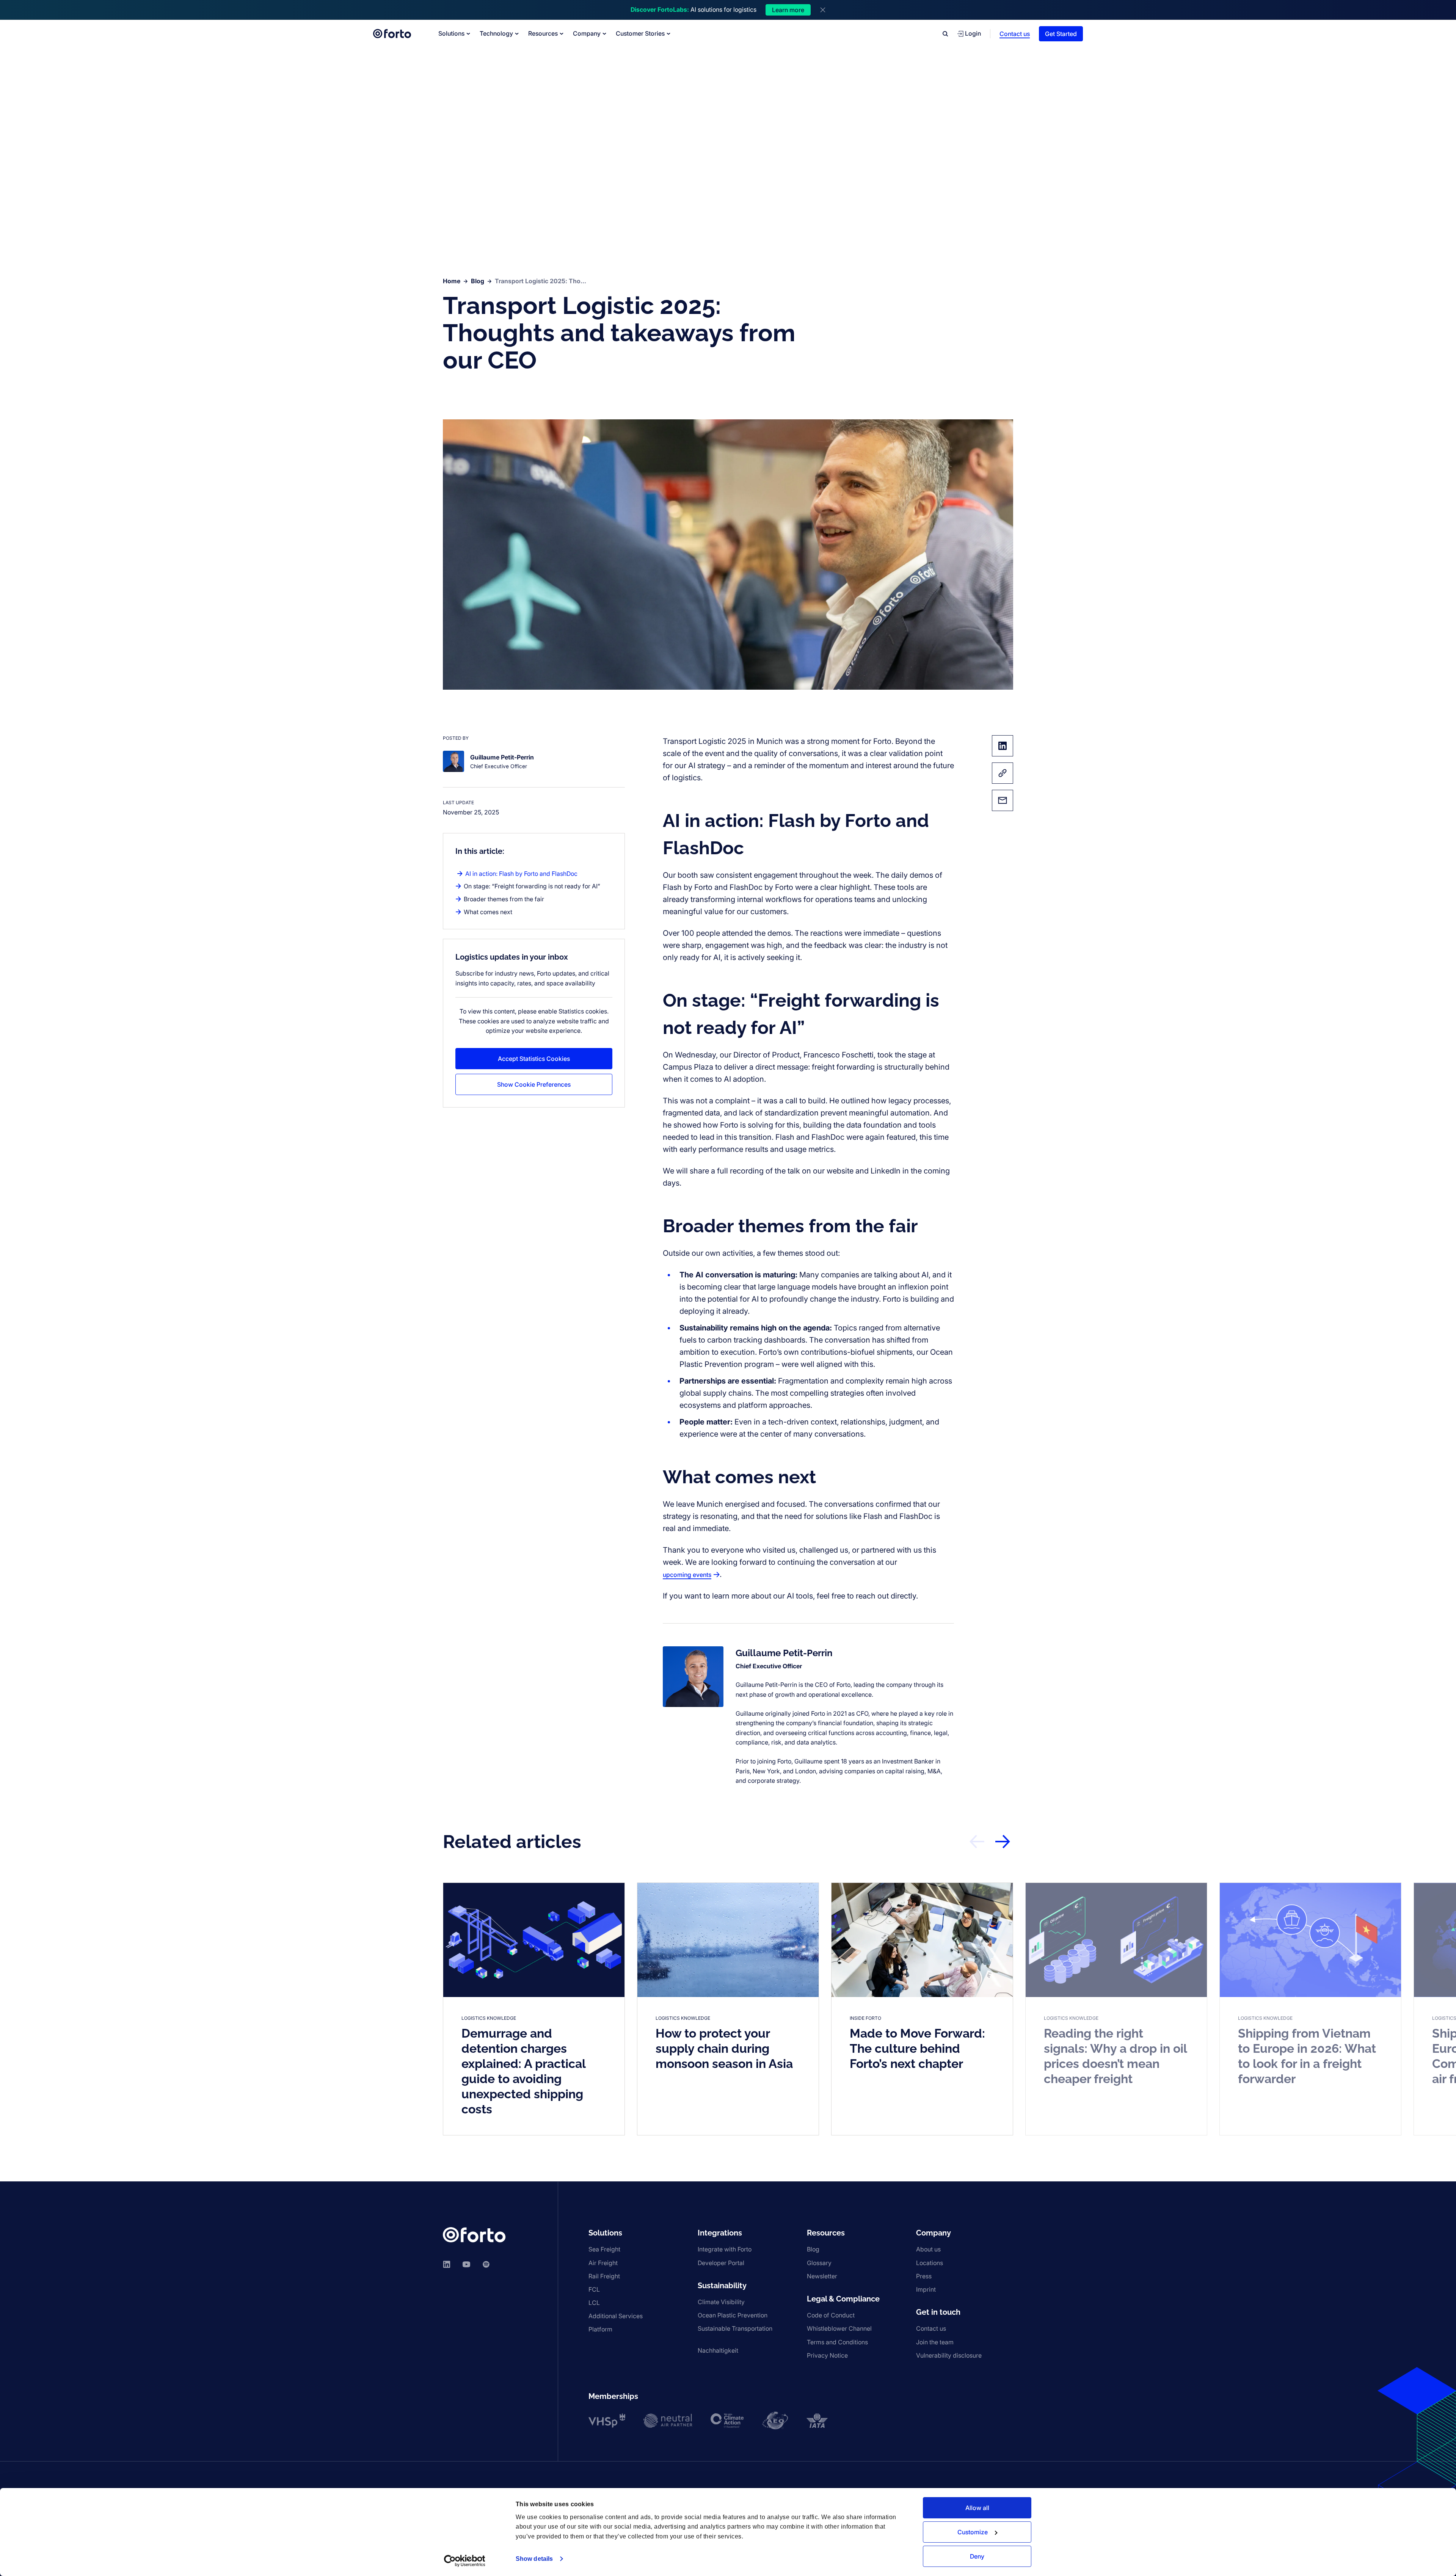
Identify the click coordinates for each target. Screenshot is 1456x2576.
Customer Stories (640, 33)
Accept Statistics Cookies (534, 1059)
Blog (478, 281)
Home (452, 281)
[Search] (945, 34)
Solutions (451, 33)
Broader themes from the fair (504, 899)
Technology (496, 33)
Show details (534, 2559)
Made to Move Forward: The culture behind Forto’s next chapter (917, 2048)
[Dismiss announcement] (823, 10)
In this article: (480, 851)
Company (587, 33)
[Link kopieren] (1003, 773)
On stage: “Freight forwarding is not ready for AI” (532, 886)
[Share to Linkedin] (1003, 746)
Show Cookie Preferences (534, 1084)
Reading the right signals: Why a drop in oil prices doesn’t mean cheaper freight (1116, 2056)
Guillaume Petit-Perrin (784, 1653)
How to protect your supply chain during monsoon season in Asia (724, 2048)
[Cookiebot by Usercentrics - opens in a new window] (465, 2561)
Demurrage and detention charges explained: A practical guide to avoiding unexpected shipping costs (524, 2071)
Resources (543, 33)
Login (973, 33)
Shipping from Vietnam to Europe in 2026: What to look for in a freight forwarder (1307, 2056)
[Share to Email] (1003, 800)
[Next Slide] (1003, 1842)
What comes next (488, 912)
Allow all (977, 2508)
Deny (977, 2556)
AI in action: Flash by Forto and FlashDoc (521, 874)
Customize (973, 2532)
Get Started (1061, 34)
